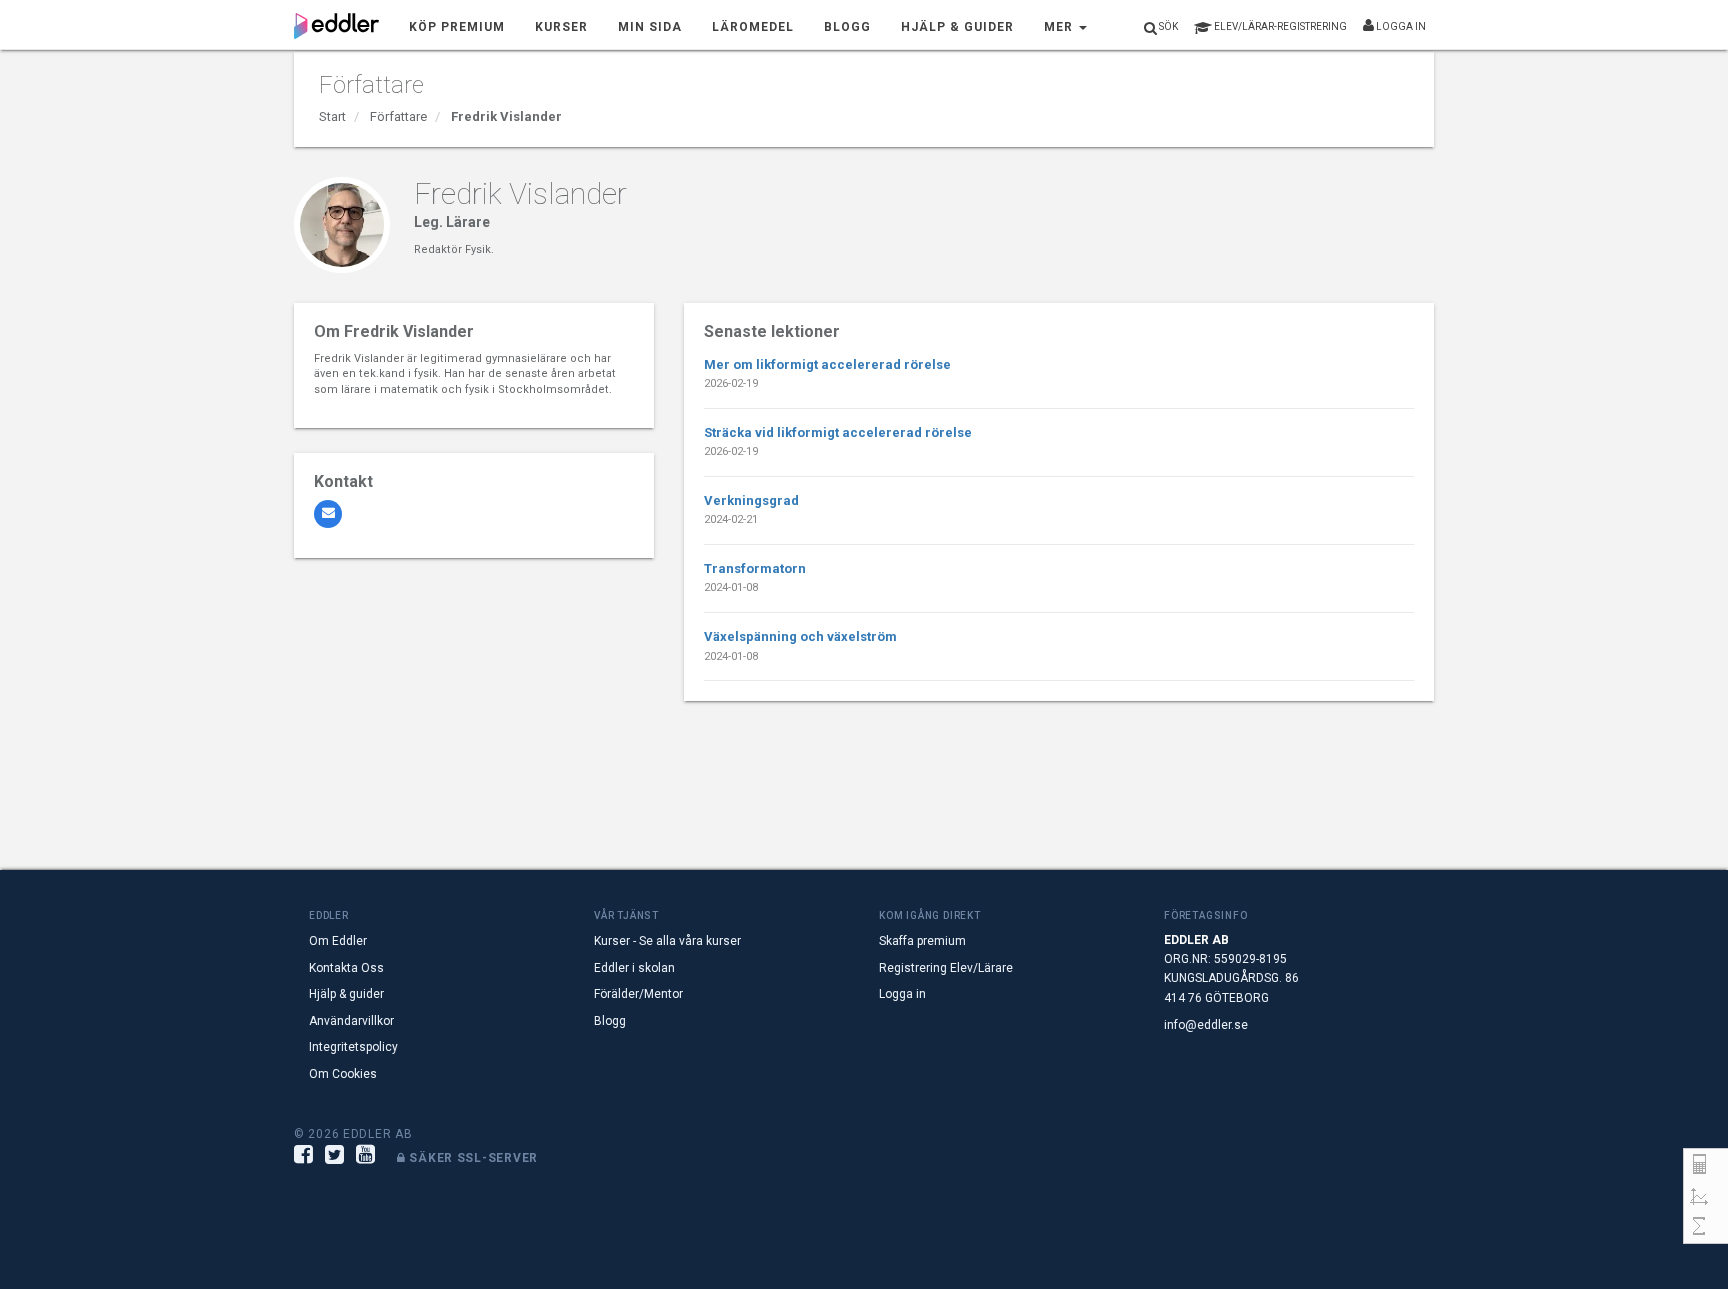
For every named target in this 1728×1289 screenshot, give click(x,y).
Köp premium (457, 27)
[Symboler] (1699, 1226)
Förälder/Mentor (638, 994)
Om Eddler (338, 941)
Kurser (561, 27)
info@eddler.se (1206, 1025)
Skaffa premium (922, 941)
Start (332, 116)
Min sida (650, 27)
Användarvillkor (351, 1021)
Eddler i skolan (634, 968)
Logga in (1400, 26)
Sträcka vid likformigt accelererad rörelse (838, 432)
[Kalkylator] (1699, 1164)
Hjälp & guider (346, 994)
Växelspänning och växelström (800, 636)
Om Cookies (343, 1074)
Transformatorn (755, 568)
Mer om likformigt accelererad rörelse (827, 364)
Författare (398, 116)
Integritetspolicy (353, 1047)
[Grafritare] (1699, 1195)
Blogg (847, 27)
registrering (1280, 26)
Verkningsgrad (751, 500)
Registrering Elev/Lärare (946, 968)
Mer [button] (1060, 27)
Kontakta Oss (346, 968)
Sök (1167, 26)
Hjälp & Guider (957, 27)
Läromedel (753, 27)
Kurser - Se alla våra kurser (667, 941)
